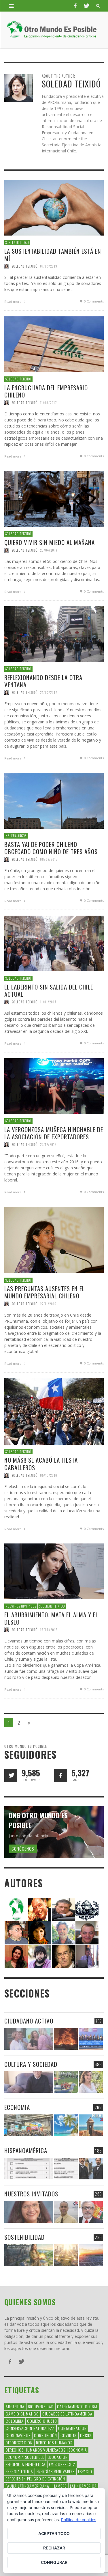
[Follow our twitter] (11, 1775)
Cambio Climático (22, 2414)
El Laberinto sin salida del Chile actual (49, 990)
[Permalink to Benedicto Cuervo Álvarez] (16, 1932)
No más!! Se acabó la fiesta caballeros (41, 1464)
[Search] (12, 6)
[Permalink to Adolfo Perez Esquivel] (63, 1956)
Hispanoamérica (26, 2150)
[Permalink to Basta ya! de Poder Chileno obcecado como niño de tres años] (54, 801)
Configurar (54, 2562)
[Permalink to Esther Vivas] (40, 1932)
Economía (78, 2450)
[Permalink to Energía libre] (29, 2255)
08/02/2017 (49, 859)
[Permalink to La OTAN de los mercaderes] (91, 2039)
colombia (15, 2421)
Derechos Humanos (54, 2442)
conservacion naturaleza (30, 2428)
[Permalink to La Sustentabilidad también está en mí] (54, 207)
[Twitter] (86, 6)
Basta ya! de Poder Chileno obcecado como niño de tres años (51, 848)
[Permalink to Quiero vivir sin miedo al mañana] (54, 498)
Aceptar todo (54, 2533)
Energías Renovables (56, 2471)
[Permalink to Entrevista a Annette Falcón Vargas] (29, 2212)
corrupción (46, 2435)
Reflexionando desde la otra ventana (43, 681)
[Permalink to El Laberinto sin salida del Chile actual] (54, 943)
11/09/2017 (49, 403)
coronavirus (18, 2435)
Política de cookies (79, 2520)
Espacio (85, 2471)
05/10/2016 (49, 1475)
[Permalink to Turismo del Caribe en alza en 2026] (66, 2125)
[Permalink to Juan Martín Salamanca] (40, 1956)
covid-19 (69, 2435)
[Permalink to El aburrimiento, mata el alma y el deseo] (54, 1571)
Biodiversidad (41, 2406)
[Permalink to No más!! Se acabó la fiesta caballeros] (54, 1411)
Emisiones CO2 (62, 2464)
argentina (15, 2406)
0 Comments (93, 301)
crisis (86, 2435)
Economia (17, 2107)
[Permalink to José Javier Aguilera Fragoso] (87, 1932)
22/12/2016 (48, 1145)
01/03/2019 (49, 266)
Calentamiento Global (77, 2406)
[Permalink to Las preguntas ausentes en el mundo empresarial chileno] (54, 1240)
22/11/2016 (48, 1304)
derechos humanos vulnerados (36, 2450)
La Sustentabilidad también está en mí (53, 254)
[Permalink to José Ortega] (87, 1956)
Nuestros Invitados (21, 1606)
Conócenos (23, 1849)
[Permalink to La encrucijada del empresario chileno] (54, 344)
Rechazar (54, 2548)
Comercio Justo (42, 2421)
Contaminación (72, 2428)
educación (58, 2457)
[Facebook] (75, 6)
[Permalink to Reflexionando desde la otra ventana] (54, 634)
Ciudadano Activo (29, 2021)
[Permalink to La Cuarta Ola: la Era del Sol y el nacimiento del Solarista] (91, 2255)
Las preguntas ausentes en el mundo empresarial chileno (44, 1292)
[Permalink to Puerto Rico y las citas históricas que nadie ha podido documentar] (91, 2169)
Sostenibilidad (17, 242)
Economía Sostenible (25, 2457)
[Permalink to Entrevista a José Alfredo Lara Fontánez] (91, 2212)
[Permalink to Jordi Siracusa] (40, 1909)
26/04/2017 (49, 550)
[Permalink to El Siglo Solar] (66, 2255)
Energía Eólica (19, 2471)
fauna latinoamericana (28, 2486)
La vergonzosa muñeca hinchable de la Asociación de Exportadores (54, 1133)
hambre (60, 2486)
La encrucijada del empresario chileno (46, 391)
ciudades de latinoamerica (67, 2414)
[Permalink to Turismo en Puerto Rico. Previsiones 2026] (91, 2125)
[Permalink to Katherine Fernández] (16, 1956)
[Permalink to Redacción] (16, 1909)
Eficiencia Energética (26, 2464)
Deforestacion (19, 2442)
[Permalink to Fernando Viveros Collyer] (63, 1932)
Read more (13, 302)
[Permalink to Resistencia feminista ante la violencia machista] (29, 2039)
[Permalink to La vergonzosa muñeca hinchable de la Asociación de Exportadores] (54, 1086)
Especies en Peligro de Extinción (35, 2479)
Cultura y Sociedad (31, 2064)
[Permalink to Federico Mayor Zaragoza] (63, 1909)
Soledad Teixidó (25, 266)
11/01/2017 (48, 1002)
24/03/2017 (49, 692)
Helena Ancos (16, 836)
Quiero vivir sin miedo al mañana (50, 542)
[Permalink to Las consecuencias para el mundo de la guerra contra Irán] (66, 2039)
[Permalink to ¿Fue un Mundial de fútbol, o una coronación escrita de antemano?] (66, 2082)
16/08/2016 (49, 1630)
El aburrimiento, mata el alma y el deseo (51, 1618)
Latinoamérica (83, 2486)
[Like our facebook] (61, 1775)
